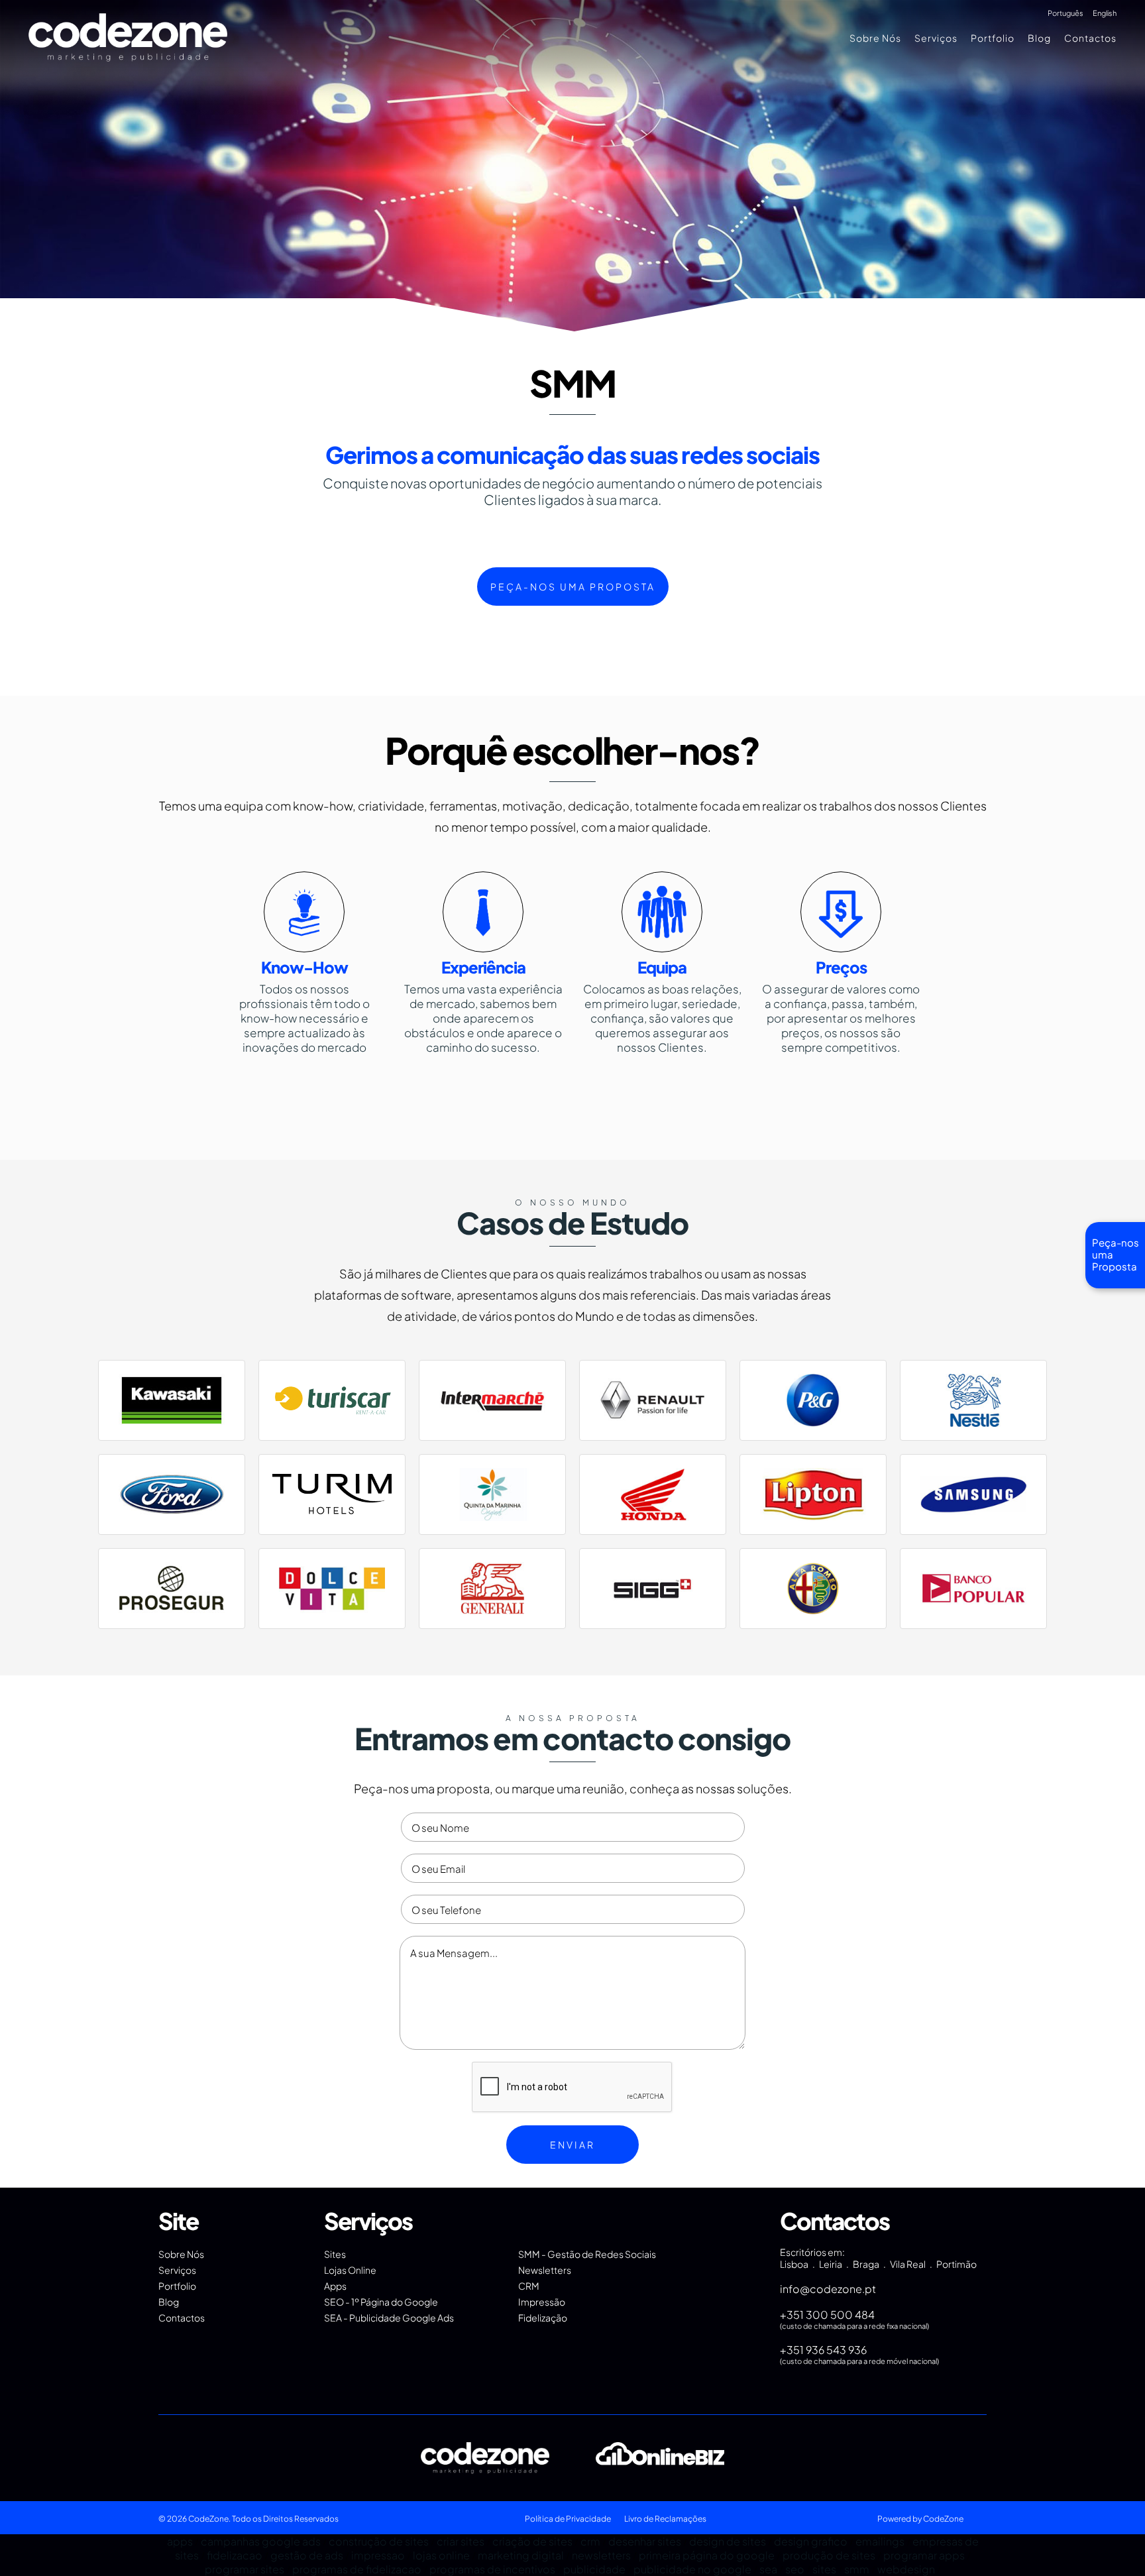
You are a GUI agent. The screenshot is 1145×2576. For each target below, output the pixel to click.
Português (1065, 13)
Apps (335, 2286)
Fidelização (543, 2318)
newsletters (601, 2555)
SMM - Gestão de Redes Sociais (587, 2254)
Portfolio (993, 38)
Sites (335, 2254)
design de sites (728, 2541)
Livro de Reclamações (665, 2519)
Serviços (936, 38)
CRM (529, 2286)
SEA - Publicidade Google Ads (389, 2318)
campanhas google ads (261, 2541)
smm (857, 2569)
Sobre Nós (875, 38)
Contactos (1090, 38)
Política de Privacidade (568, 2519)
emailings (880, 2541)
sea (768, 2569)
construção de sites (379, 2541)
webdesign (906, 2569)
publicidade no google (692, 2569)
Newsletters (545, 2270)
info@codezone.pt (828, 2289)
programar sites (245, 2569)
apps (180, 2541)
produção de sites (829, 2555)
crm (590, 2541)
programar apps (924, 2555)
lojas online (441, 2555)
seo (795, 2569)
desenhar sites (645, 2541)
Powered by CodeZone (920, 2519)
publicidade (594, 2569)
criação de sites (532, 2541)
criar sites (461, 2541)
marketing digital (521, 2555)
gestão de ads (307, 2555)
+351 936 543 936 (823, 2350)
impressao (378, 2555)
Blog (1039, 38)
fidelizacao (235, 2555)
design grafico (811, 2541)
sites (824, 2569)
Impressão (542, 2302)
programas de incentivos (492, 2569)
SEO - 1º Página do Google (381, 2302)
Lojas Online (350, 2270)
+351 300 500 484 (827, 2315)
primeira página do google (707, 2555)
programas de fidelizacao (357, 2569)
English (1105, 13)
